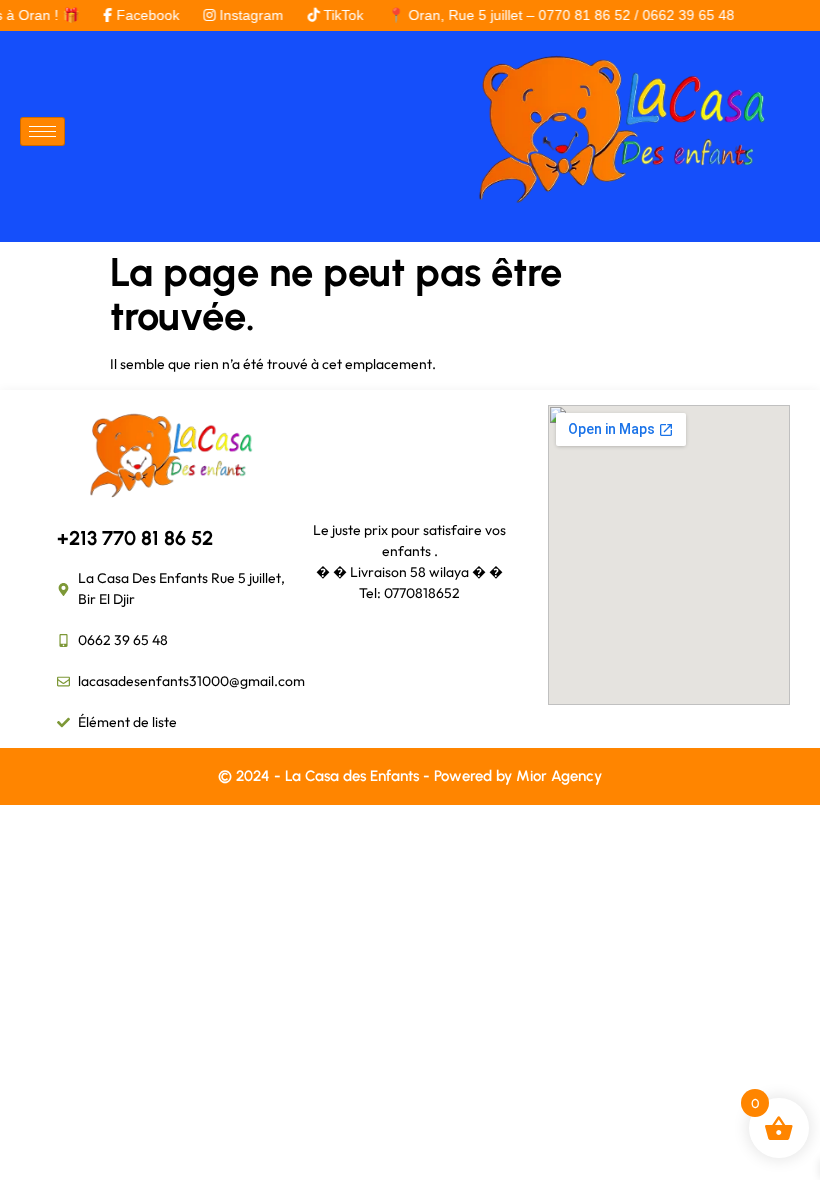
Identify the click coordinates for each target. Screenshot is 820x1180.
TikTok (328, 15)
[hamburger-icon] (42, 131)
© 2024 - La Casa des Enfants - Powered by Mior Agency (410, 776)
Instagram (236, 15)
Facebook (132, 15)
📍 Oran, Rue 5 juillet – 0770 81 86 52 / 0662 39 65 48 (545, 15)
